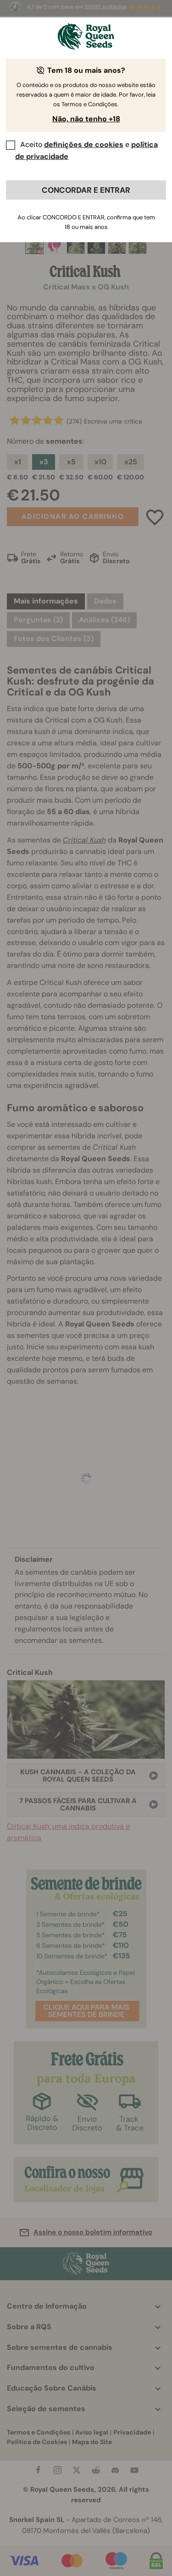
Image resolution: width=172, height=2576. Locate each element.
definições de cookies (84, 144)
